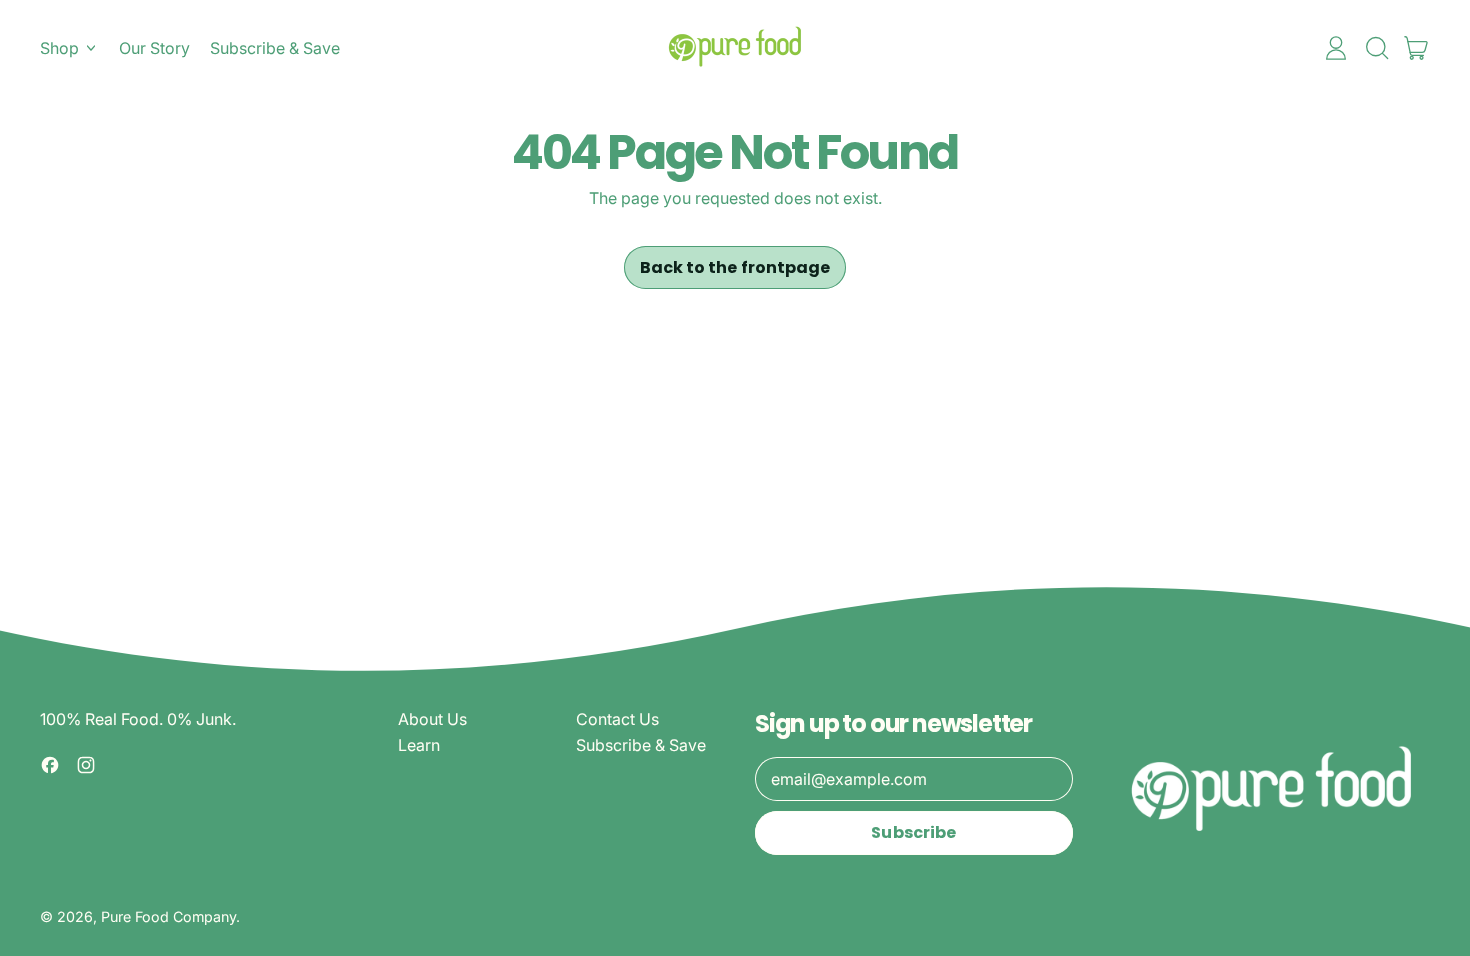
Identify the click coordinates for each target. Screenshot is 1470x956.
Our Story (154, 48)
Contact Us (617, 719)
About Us (432, 719)
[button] (1376, 48)
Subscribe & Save (275, 48)
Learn (419, 745)
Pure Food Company (168, 916)
